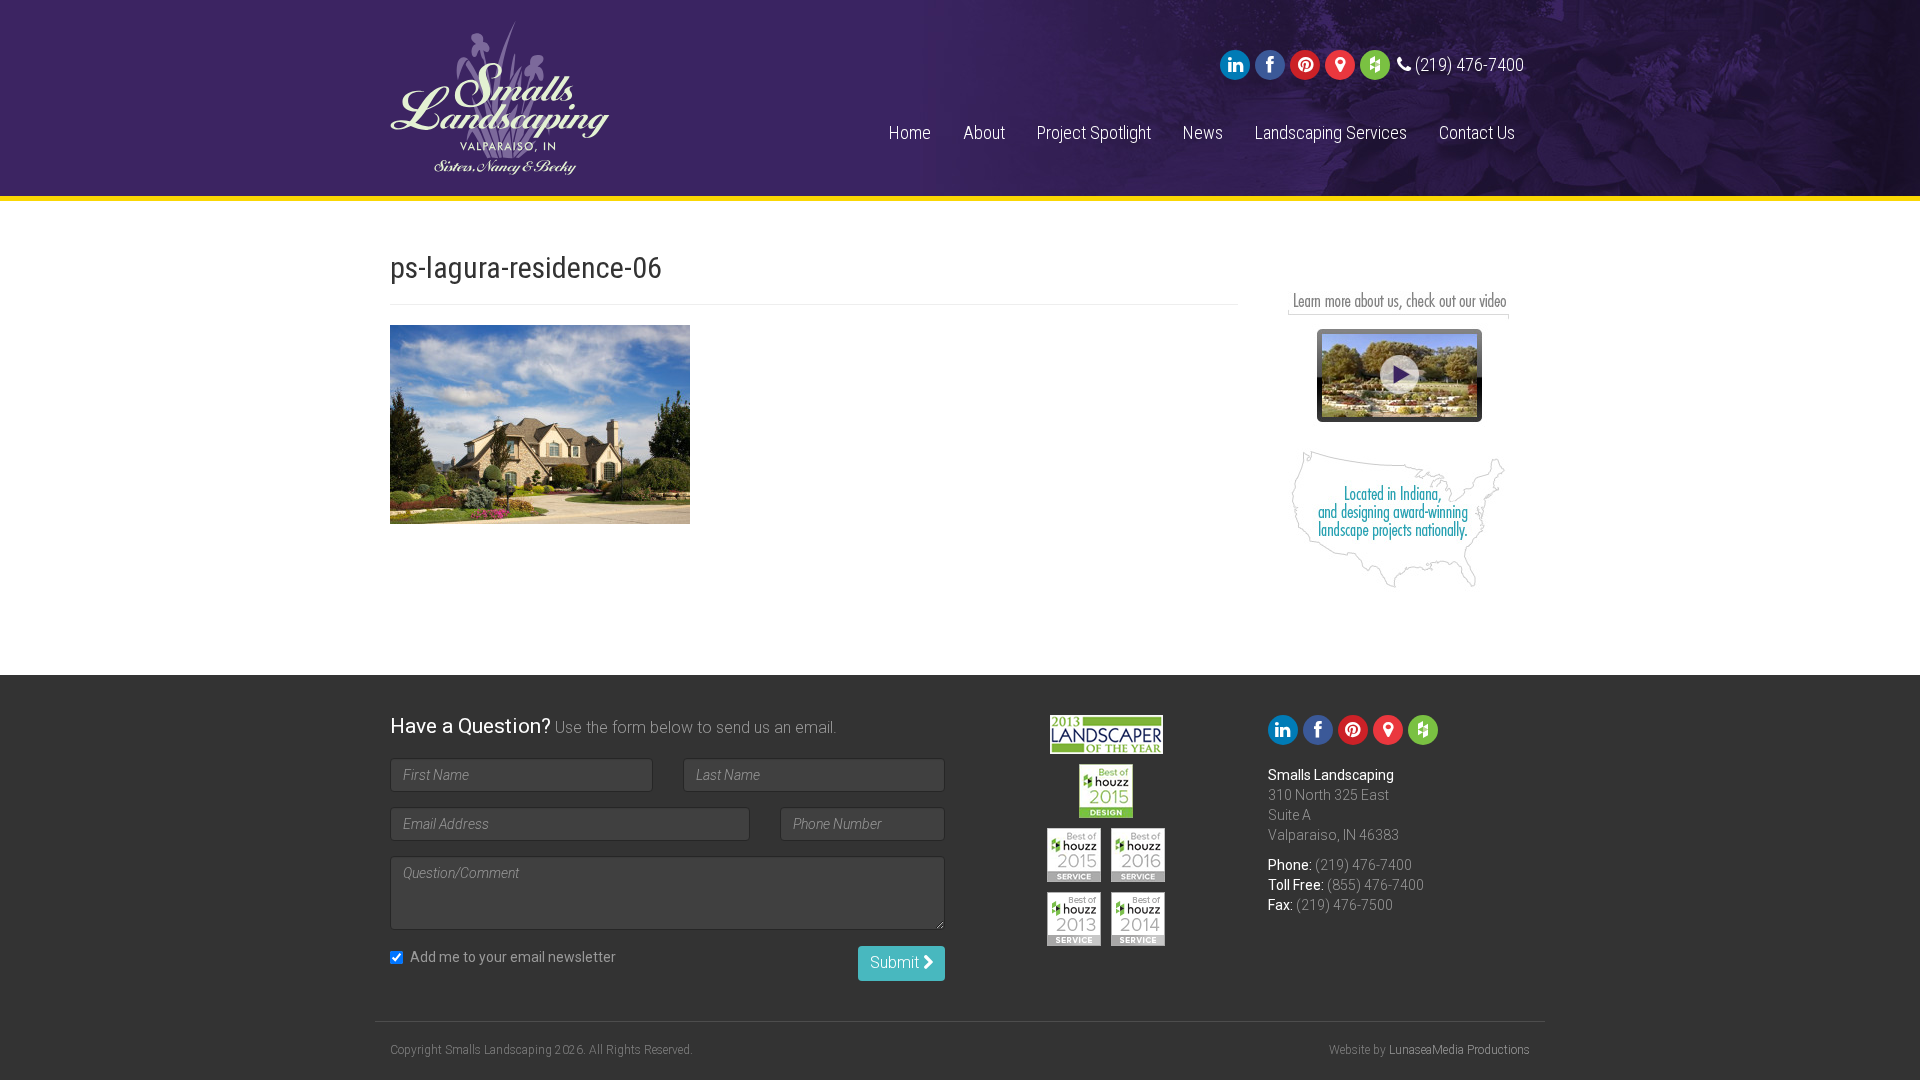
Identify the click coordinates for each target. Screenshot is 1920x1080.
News (1203, 132)
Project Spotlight (1094, 132)
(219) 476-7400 (1363, 865)
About (984, 132)
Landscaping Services (1331, 132)
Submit (896, 962)
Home (910, 132)
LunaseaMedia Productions (1459, 1050)
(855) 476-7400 (1375, 885)
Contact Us (1477, 132)
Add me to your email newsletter (513, 957)
